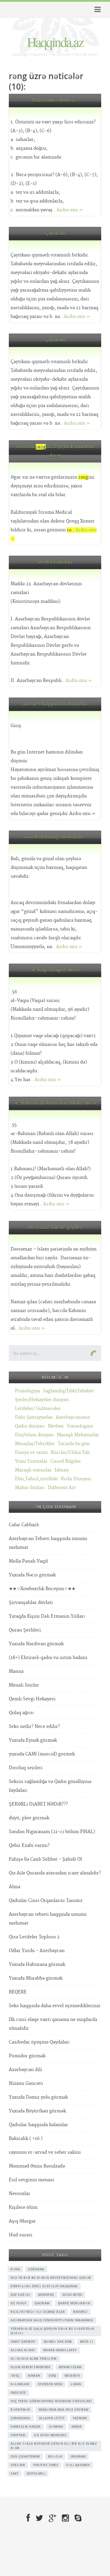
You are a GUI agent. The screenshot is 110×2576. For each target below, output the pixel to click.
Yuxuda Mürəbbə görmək (36, 1978)
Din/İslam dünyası (34, 1435)
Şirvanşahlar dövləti (31, 1603)
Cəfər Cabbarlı (24, 1525)
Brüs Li (87, 2342)
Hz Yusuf (18, 2303)
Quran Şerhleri (25, 1630)
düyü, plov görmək (29, 1818)
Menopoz (46, 2295)
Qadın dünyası (30, 1426)
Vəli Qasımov (78, 2465)
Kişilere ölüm (23, 2207)
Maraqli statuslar (33, 1470)
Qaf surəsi (20, 2295)
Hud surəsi (21, 2235)
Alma (15, 1887)
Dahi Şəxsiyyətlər (34, 1417)
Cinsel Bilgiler (66, 1461)
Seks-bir (18, 2465)
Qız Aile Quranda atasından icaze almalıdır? (55, 1873)
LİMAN (76, 2384)
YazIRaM (80, 2418)
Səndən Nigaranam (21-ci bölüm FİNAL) (52, 1832)
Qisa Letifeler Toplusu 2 (34, 1937)
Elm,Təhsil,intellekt (37, 1479)
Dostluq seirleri (26, 1768)
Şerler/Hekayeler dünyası (42, 1400)
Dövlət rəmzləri (55, 562)
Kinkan (34, 2376)
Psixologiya (27, 1391)
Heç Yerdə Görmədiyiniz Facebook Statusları (51, 2401)
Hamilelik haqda (26, 2427)
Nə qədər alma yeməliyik (34, 2359)
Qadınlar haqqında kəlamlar (38, 2125)
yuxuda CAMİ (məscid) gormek (42, 1754)
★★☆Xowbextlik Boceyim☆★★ (42, 1589)
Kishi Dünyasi (76, 1479)
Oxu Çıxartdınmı (25, 2456)
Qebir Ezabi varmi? (29, 1846)
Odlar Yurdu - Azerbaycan (37, 1951)
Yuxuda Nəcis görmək (32, 1575)
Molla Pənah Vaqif (28, 1561)
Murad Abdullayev (60, 2350)
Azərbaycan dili (25, 2070)
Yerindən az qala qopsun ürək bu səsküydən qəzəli (53, 2331)
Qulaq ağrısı (21, 1713)
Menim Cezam (70, 2367)
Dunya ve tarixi (31, 1453)
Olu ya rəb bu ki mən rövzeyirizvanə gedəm (51, 2278)
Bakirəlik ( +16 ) (26, 2139)
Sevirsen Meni (50, 2384)
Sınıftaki (18, 2435)
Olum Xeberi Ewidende (31, 2367)
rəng (15, 2269)
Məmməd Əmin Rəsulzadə (37, 2166)
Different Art (62, 1488)
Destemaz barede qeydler (55, 1227)
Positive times (46, 2465)
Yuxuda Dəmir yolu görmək (38, 2097)
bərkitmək (20, 2410)
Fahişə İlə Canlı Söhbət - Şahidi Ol (45, 1859)
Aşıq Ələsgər (22, 2221)
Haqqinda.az (55, 42)
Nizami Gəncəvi (26, 2084)
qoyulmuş (36, 2473)
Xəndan (56, 2427)
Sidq (53, 2376)
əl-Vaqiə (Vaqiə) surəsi (55, 970)
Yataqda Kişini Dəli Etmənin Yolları (47, 1616)
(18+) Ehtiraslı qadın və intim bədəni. (49, 1658)
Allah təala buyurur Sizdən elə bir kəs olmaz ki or (54, 2446)
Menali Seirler (24, 1685)
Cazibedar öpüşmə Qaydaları (39, 2042)
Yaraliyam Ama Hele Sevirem (64, 2410)
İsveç (15, 2376)
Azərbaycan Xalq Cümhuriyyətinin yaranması (52, 2320)
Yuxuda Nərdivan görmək (36, 1644)
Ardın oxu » (70, 210)
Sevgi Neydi (72, 2295)
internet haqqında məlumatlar (55, 704)
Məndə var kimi (58, 2342)
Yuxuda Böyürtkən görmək (37, 2111)
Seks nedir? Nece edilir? (34, 1727)
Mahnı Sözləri (30, 1488)
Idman (62, 1470)
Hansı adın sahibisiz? (55, 100)
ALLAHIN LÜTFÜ (52, 2418)
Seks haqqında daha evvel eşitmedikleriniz (55, 2006)
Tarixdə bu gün (74, 1444)
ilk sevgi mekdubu (50, 2435)
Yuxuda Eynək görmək (33, 1740)
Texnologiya (80, 1426)
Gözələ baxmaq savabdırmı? (55, 837)
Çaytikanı (55, 233)
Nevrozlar (20, 2194)
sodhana (36, 2269)
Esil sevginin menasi (31, 2180)
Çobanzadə (21, 2418)
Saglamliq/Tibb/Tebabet (68, 1391)
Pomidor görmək (27, 2056)
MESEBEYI (72, 2376)
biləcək (55, 2456)
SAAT (15, 2473)
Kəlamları (20, 2384)
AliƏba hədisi (23, 2350)
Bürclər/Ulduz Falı (70, 1453)
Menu (97, 10)
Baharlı (80, 2312)
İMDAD (77, 2427)
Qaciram (42, 2303)
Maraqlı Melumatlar (78, 1435)
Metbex (56, 1426)
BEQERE (18, 1992)
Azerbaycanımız (73, 1417)
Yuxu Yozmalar (31, 1461)
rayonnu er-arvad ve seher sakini (45, 2152)
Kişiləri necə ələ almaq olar (38, 2312)
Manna (16, 1671)
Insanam (78, 2456)
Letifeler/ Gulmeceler (38, 1409)
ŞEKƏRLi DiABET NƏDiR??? (38, 1804)
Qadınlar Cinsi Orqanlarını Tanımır (46, 1901)
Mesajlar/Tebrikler (35, 1444)
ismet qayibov (23, 2342)
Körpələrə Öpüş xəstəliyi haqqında (44, 2286)
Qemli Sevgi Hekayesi (32, 1699)
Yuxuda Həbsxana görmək (37, 1965)
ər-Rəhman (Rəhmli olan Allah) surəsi (55, 1103)
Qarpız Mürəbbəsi (74, 2303)
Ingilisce (18, 2393)
